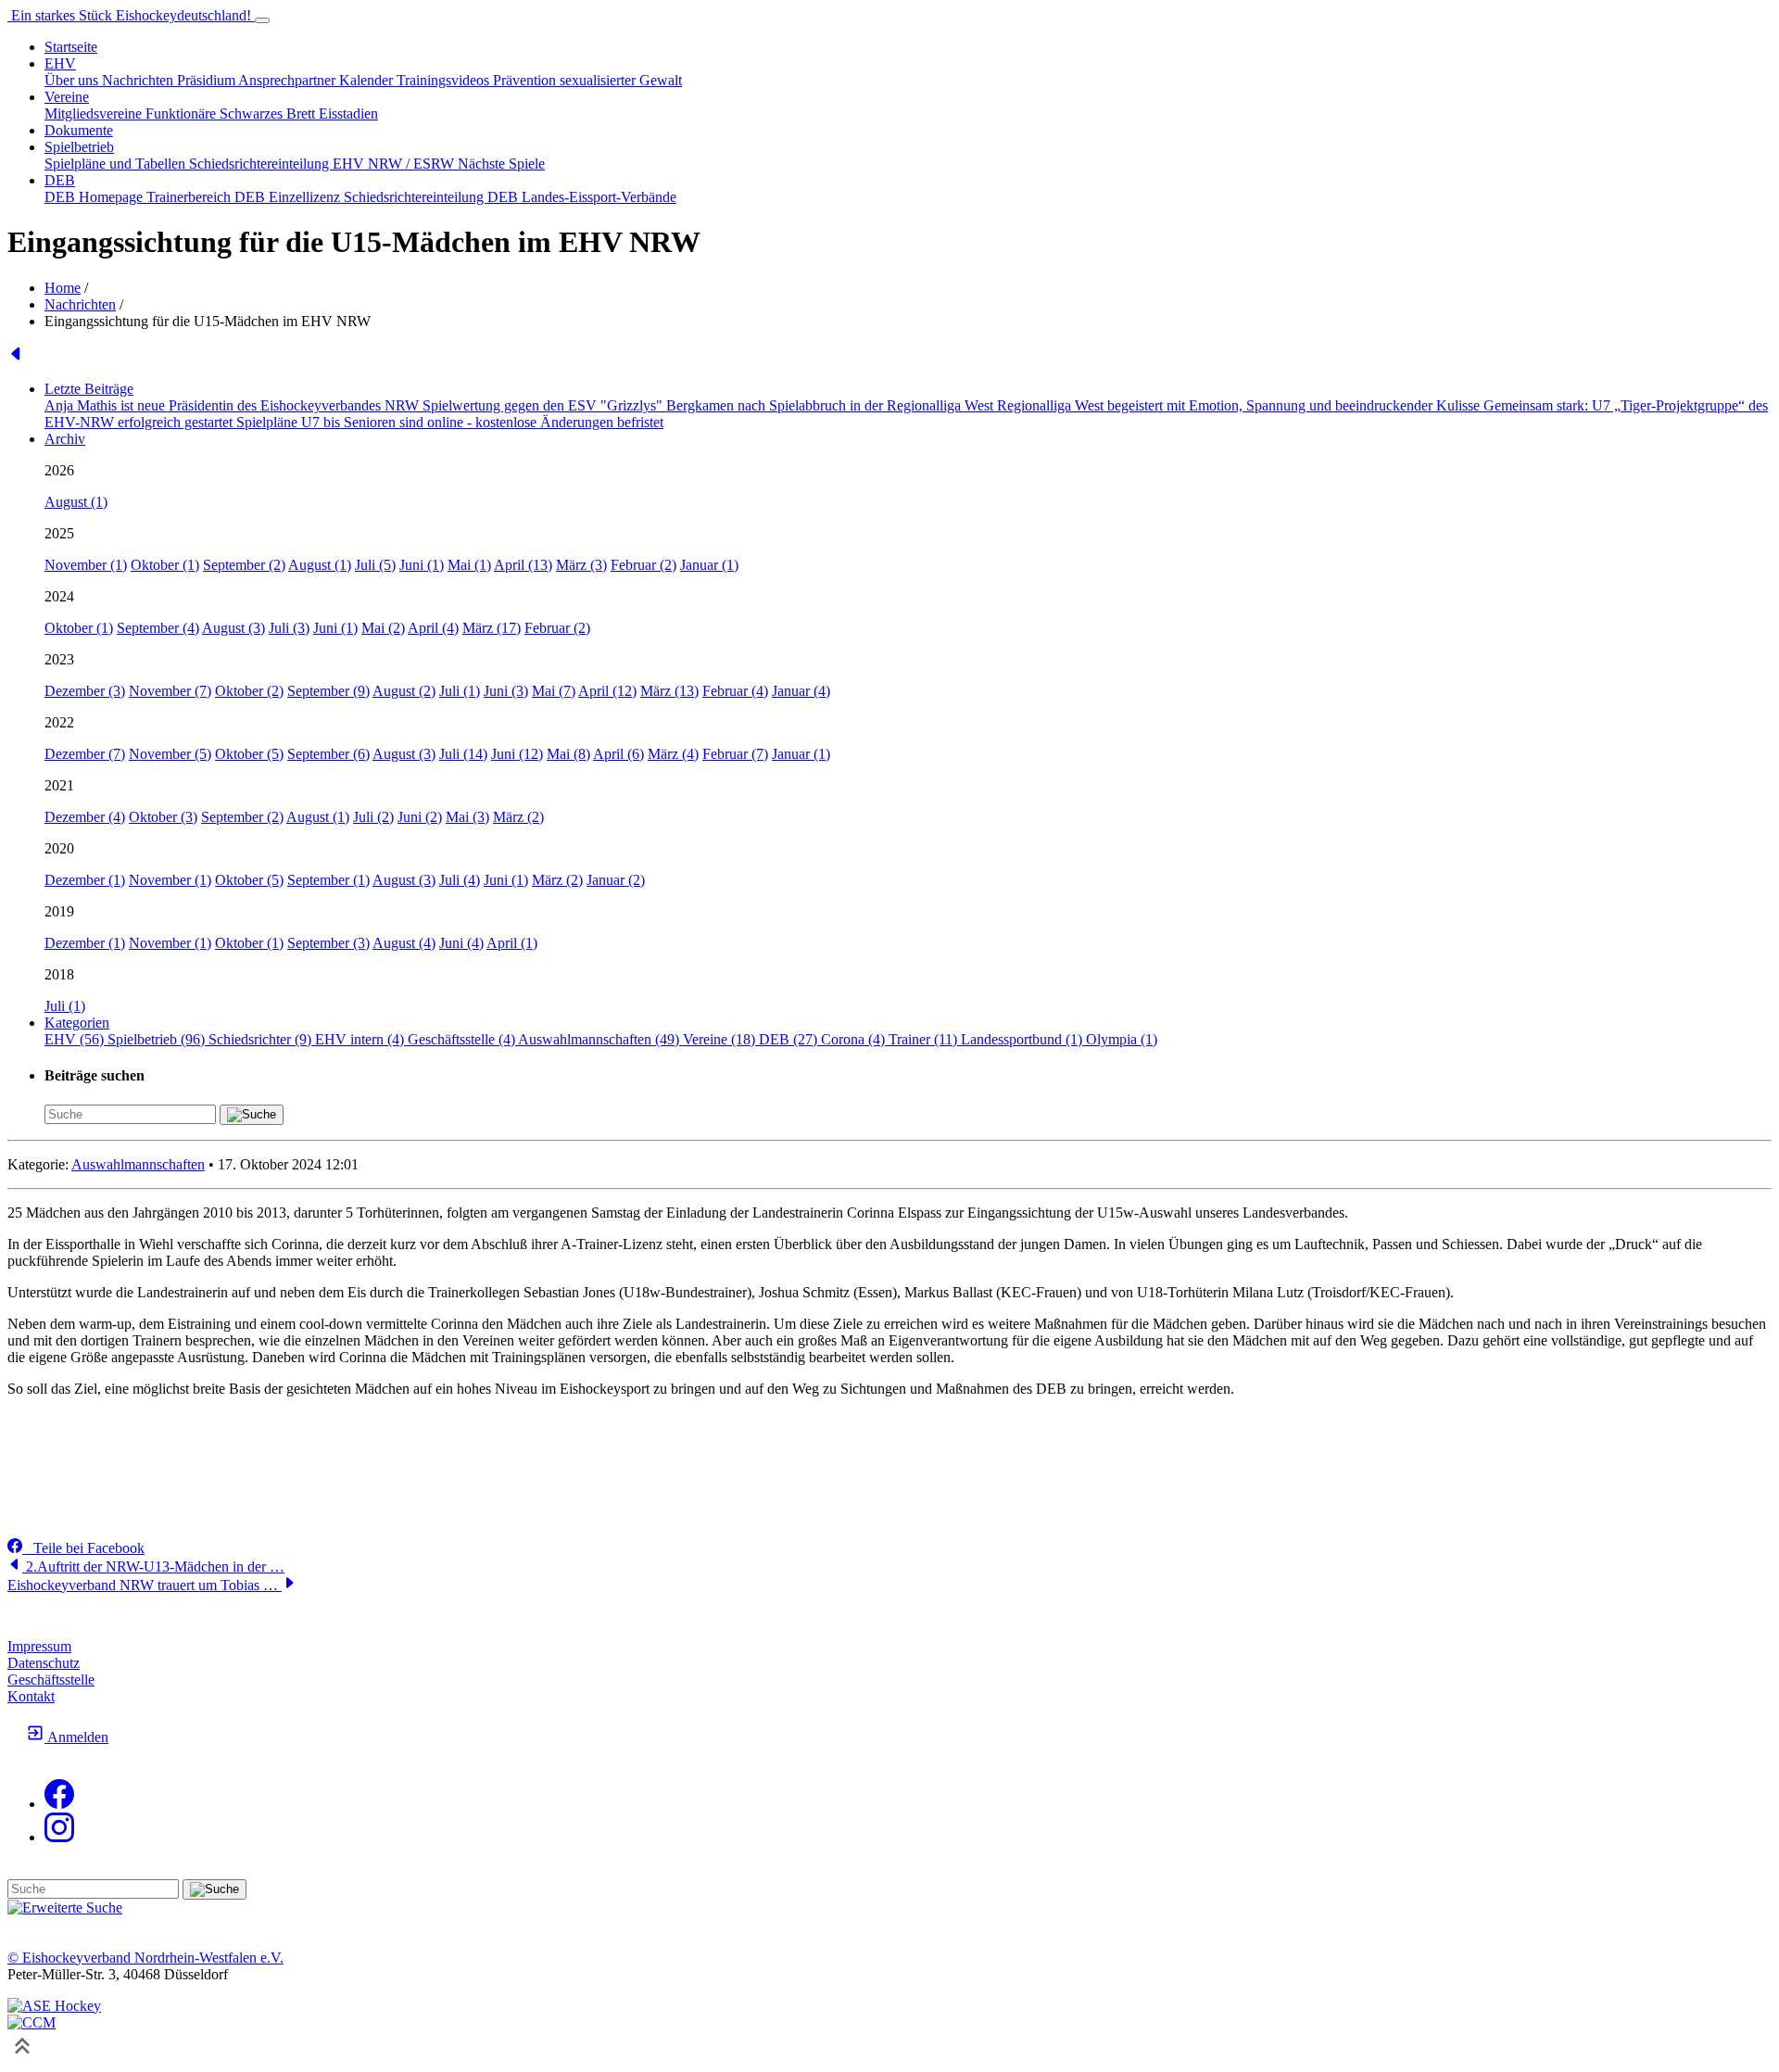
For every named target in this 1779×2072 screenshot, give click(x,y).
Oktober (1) (165, 565)
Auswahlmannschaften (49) (600, 1039)
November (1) (86, 565)
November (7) (170, 691)
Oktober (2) (249, 691)
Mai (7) (554, 691)
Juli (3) (289, 628)
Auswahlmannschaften (138, 1164)
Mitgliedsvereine (95, 114)
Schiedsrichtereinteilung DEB (433, 197)
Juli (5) (375, 565)
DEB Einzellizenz (289, 197)
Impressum (39, 1646)
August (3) (233, 628)
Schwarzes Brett (269, 114)
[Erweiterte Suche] (65, 1908)
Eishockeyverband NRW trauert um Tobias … (145, 1585)
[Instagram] (59, 1837)
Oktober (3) (163, 817)
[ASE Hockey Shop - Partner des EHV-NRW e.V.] (54, 2006)
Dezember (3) (85, 691)
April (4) (433, 628)
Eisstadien (348, 114)
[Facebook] (59, 1804)
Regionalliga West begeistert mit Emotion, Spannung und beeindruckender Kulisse (1240, 405)
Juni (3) (506, 691)
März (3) (581, 565)
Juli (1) (460, 691)
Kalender (368, 80)
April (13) (523, 565)
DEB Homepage (95, 197)
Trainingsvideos (445, 80)
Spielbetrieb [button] (79, 147)
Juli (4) (460, 880)
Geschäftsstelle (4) (463, 1039)
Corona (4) (855, 1039)
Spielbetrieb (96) (158, 1039)
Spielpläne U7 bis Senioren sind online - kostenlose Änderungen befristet (450, 422)
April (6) (618, 754)
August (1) (76, 502)
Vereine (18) (721, 1039)
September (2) (244, 565)
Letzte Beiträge (89, 389)
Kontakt (31, 1696)
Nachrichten (139, 80)
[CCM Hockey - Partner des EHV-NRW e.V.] (32, 2022)
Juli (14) (463, 754)
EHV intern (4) (361, 1039)
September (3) (328, 943)
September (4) (158, 628)
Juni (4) (461, 943)
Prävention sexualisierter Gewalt (587, 80)
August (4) (404, 943)
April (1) (512, 943)
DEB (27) (790, 1039)
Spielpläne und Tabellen (117, 164)
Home (63, 288)
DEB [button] (60, 180)
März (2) (518, 817)
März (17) (492, 628)
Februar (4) (735, 691)
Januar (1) (709, 565)
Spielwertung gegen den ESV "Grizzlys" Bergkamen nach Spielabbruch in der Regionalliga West (710, 405)
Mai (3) (467, 817)
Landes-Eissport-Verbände (599, 197)
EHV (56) (76, 1039)
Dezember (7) (85, 754)
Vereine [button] (67, 97)
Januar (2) (616, 880)
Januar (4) (801, 691)
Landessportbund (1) (1023, 1039)
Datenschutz (44, 1663)
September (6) (328, 754)
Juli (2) (373, 817)
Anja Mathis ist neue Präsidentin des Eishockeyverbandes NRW (233, 405)
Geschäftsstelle (51, 1680)
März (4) (673, 754)
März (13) (669, 691)
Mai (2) (383, 628)
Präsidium (208, 80)
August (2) (404, 691)
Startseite (71, 47)
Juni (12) (517, 754)
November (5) (170, 754)
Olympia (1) (1122, 1039)
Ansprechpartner (289, 80)
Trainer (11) (925, 1039)
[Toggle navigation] (262, 20)
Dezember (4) (85, 817)
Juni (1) (422, 565)
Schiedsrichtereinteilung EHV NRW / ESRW (323, 164)
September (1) (328, 880)
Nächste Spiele (501, 164)
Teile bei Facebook (83, 1548)
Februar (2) (643, 565)
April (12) (607, 691)
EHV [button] (60, 63)
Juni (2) (420, 817)
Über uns (73, 80)
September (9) (328, 691)
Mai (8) (568, 754)
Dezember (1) (85, 880)
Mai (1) (469, 565)
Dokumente (79, 130)
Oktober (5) (249, 754)
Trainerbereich (190, 197)
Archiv (65, 439)
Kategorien (77, 1023)
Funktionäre (183, 114)
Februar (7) (735, 754)
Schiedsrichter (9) (262, 1039)
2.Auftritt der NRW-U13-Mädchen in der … (153, 1567)
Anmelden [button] (76, 1737)
